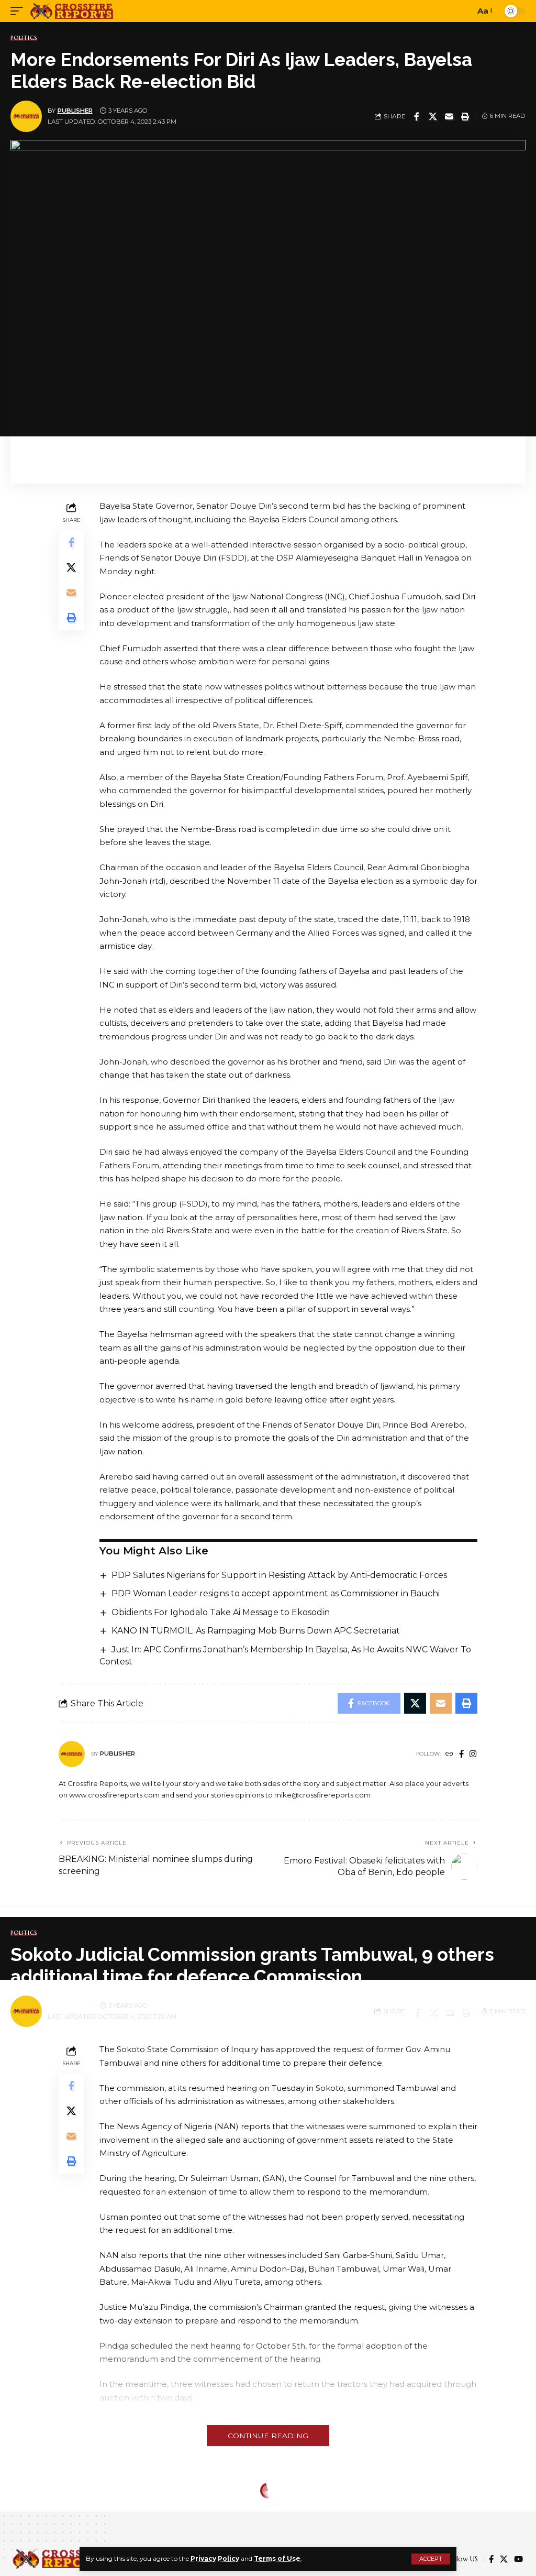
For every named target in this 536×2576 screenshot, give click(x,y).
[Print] (465, 116)
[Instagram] (473, 1755)
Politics (24, 38)
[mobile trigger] (19, 11)
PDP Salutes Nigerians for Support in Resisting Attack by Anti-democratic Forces (279, 1575)
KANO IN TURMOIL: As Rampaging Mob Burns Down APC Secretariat (256, 1631)
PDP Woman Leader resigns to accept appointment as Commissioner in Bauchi (276, 1593)
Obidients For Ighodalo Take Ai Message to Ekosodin (221, 1612)
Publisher (75, 111)
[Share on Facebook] (417, 116)
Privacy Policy (215, 2558)
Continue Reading (268, 2436)
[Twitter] (504, 2559)
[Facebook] (461, 1755)
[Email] (449, 116)
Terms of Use (277, 2558)
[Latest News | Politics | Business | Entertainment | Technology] (72, 11)
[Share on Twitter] (433, 116)
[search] (464, 11)
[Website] (449, 1755)
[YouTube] (518, 2559)
